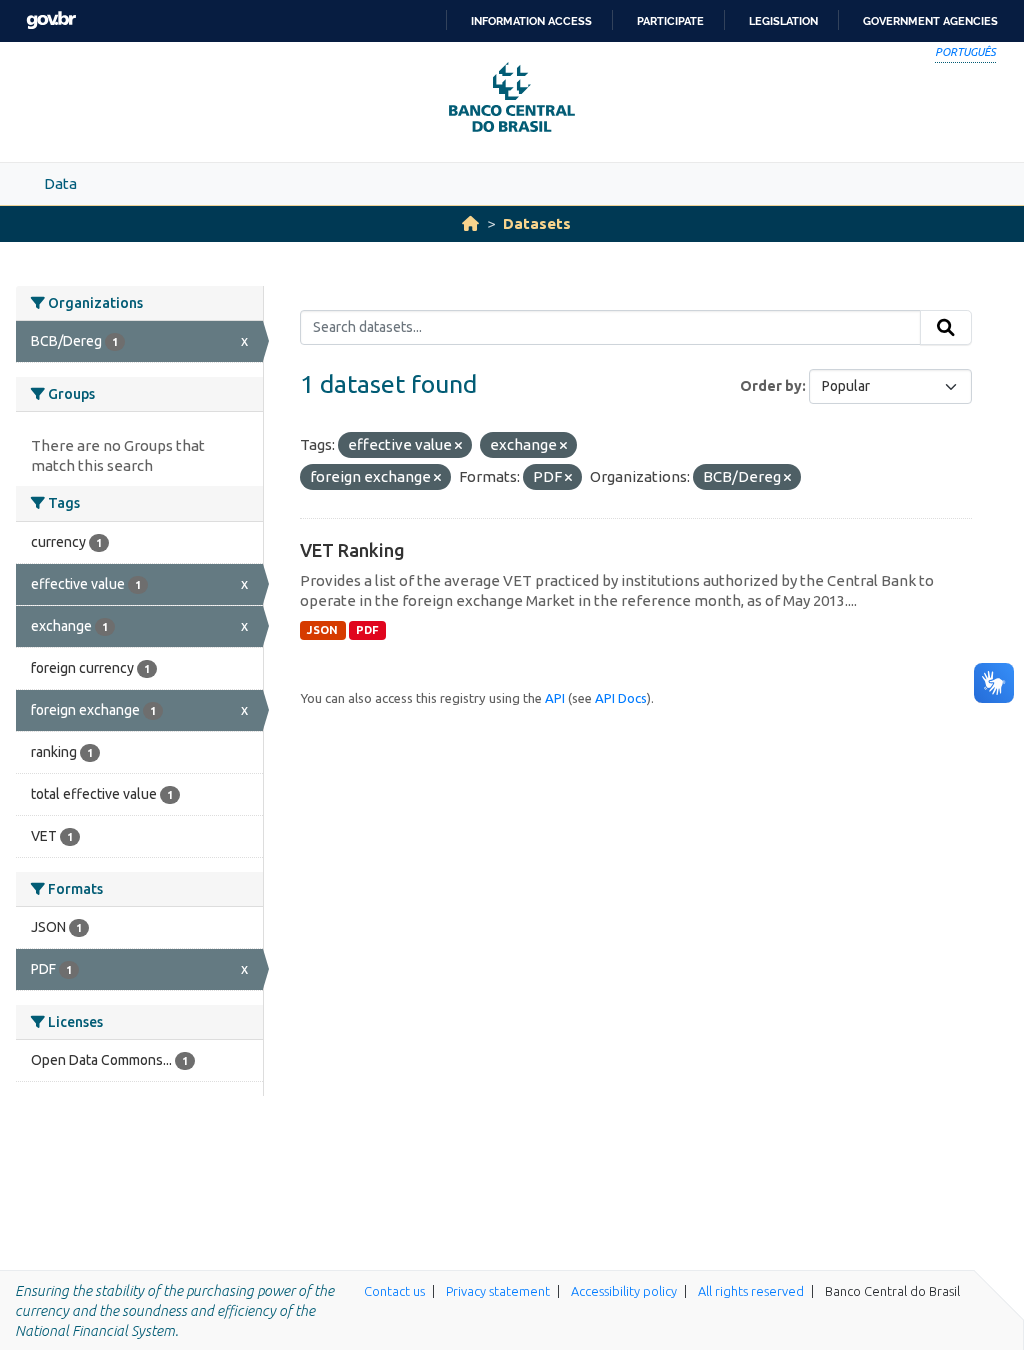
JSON (322, 630)
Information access (531, 21)
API (555, 698)
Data (60, 183)
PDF (367, 630)
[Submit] (946, 328)
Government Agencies (930, 21)
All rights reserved (751, 1291)
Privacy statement (498, 1291)
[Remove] (458, 446)
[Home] (470, 223)
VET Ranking (352, 550)
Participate (670, 21)
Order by (771, 386)
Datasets (537, 223)
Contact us (394, 1291)
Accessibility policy (624, 1291)
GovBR (51, 20)
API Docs (621, 698)
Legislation (783, 21)
